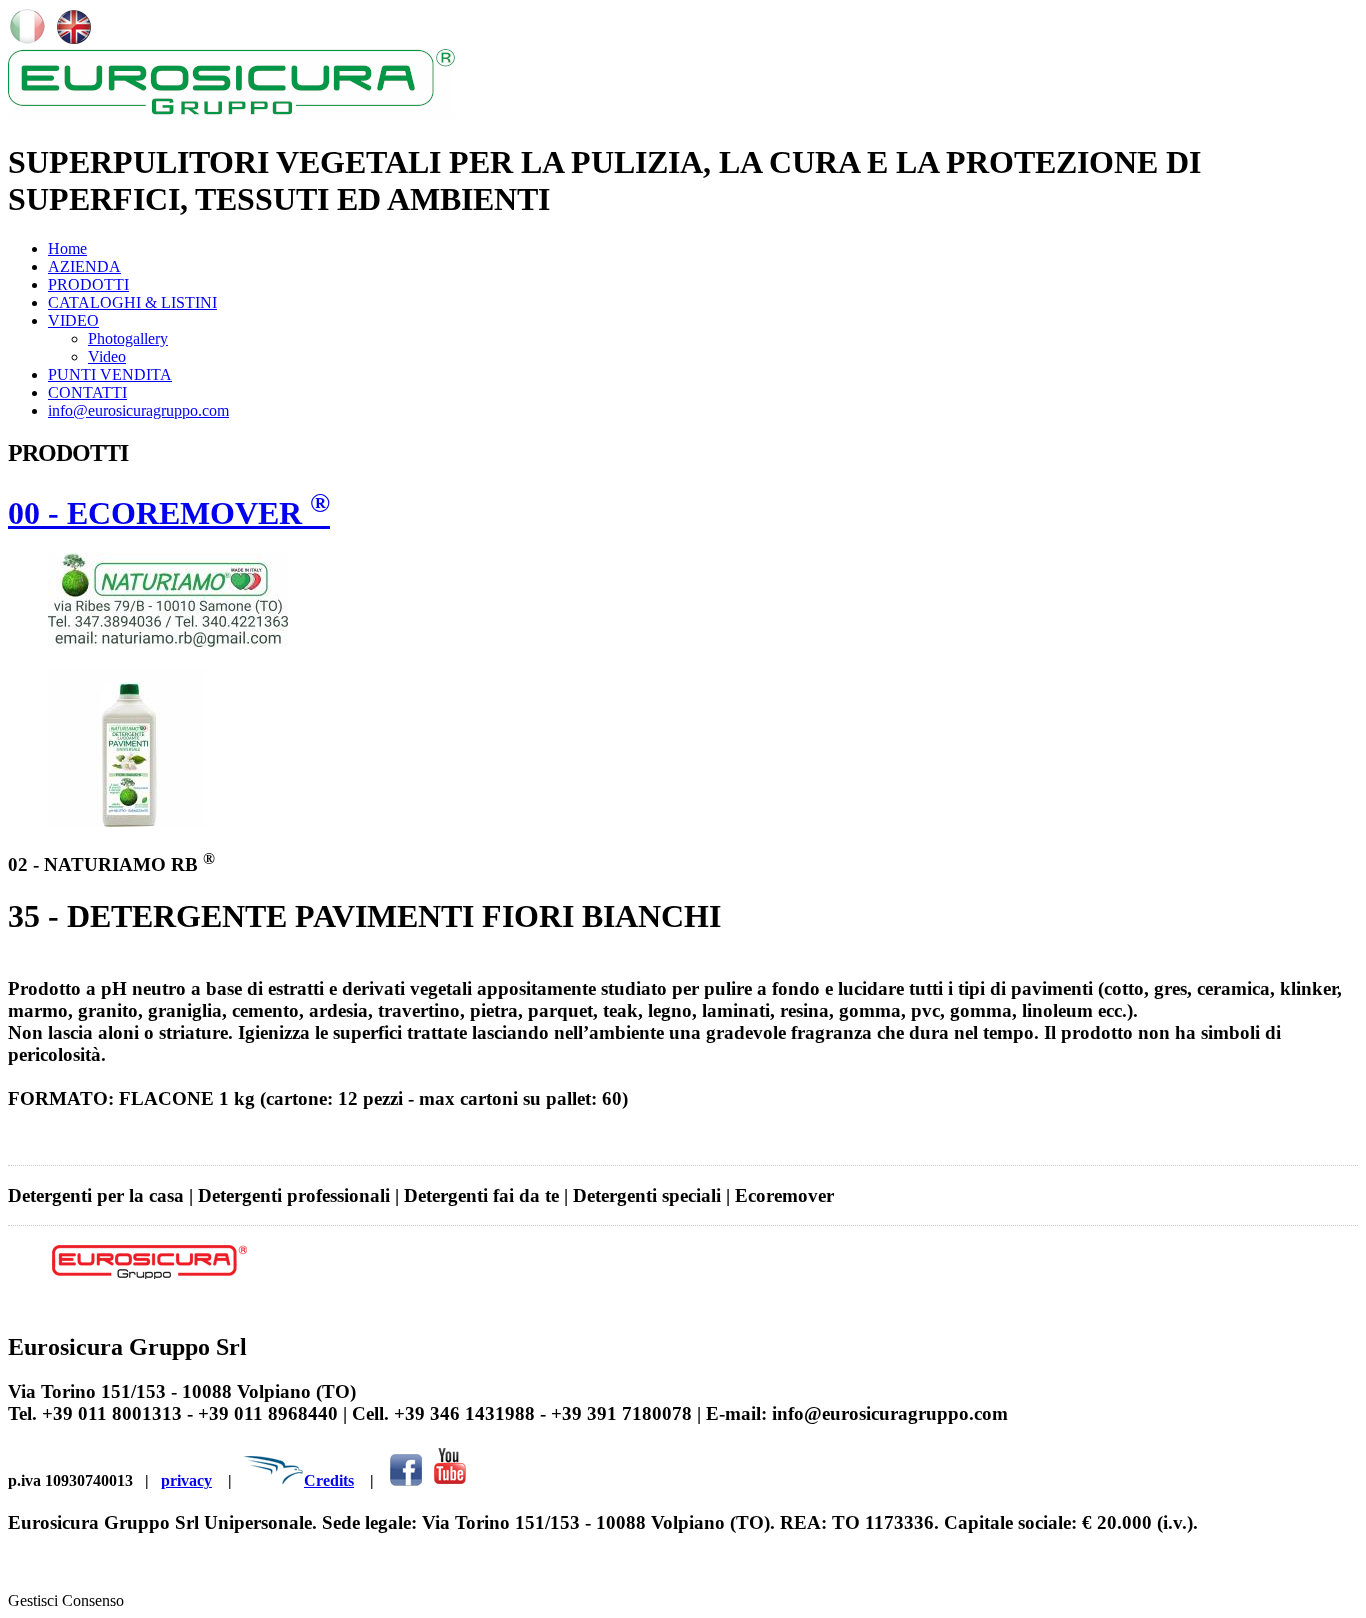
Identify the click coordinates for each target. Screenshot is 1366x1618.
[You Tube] (449, 1480)
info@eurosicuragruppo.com (138, 410)
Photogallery (128, 338)
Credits (329, 1480)
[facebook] (406, 1480)
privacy (186, 1480)
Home (67, 248)
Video (107, 356)
